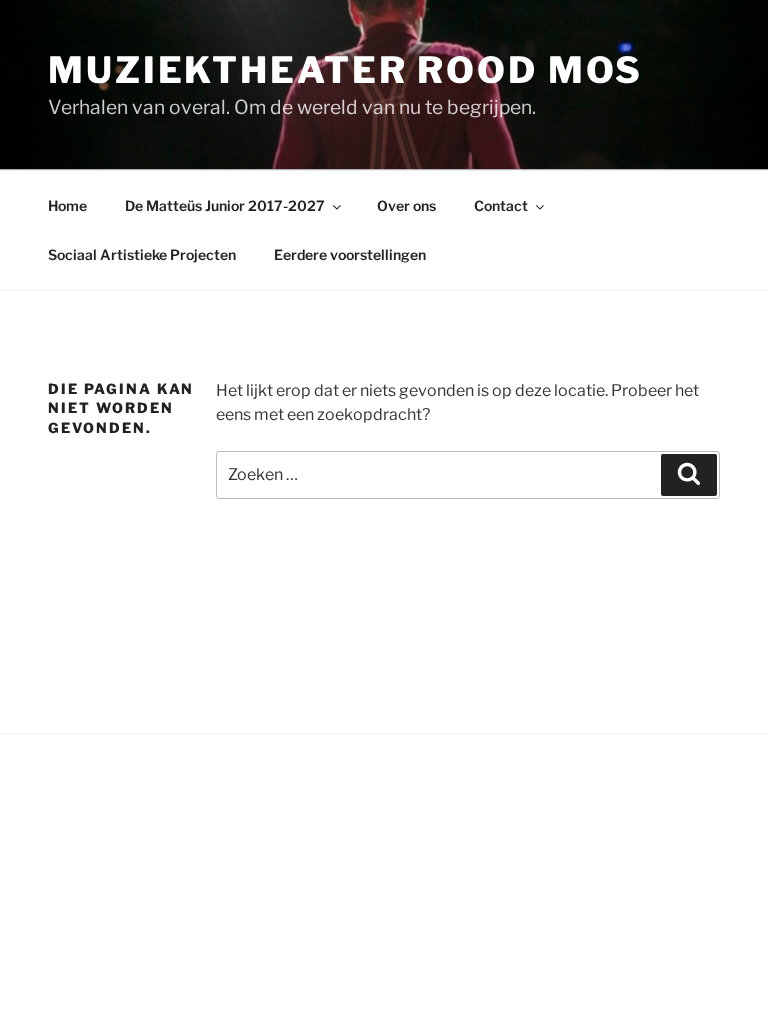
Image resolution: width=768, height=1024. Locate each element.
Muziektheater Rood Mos (345, 70)
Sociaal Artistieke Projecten (142, 254)
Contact (501, 205)
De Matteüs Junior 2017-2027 (225, 205)
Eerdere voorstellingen (350, 254)
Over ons (406, 205)
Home (67, 205)
